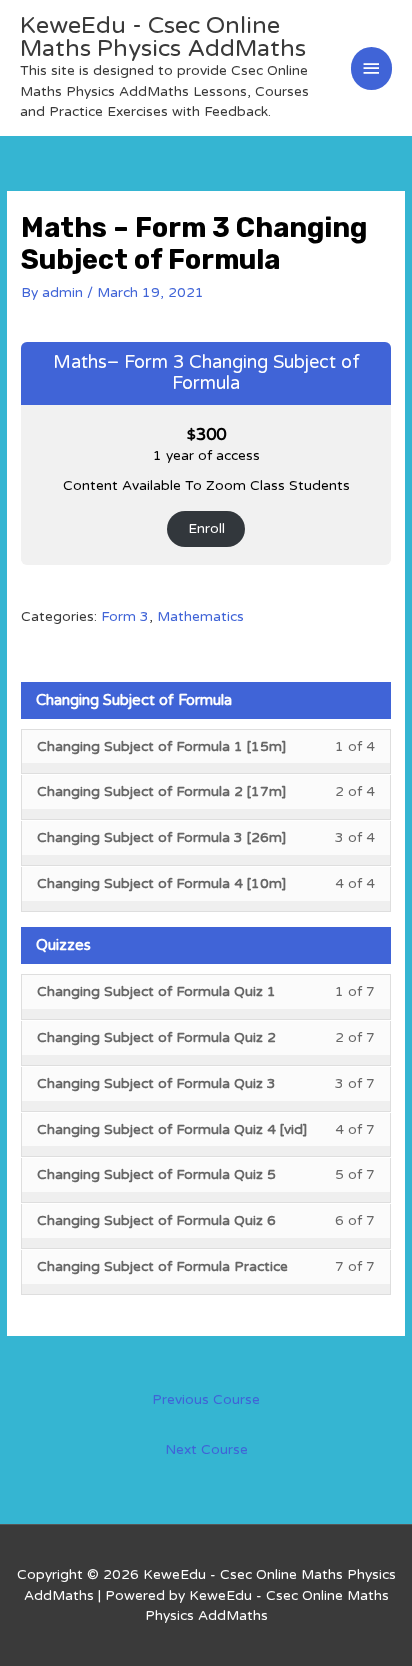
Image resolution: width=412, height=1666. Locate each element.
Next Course (206, 1449)
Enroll (206, 528)
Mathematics (200, 616)
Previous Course (206, 1399)
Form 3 (125, 616)
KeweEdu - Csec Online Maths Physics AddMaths (163, 37)
